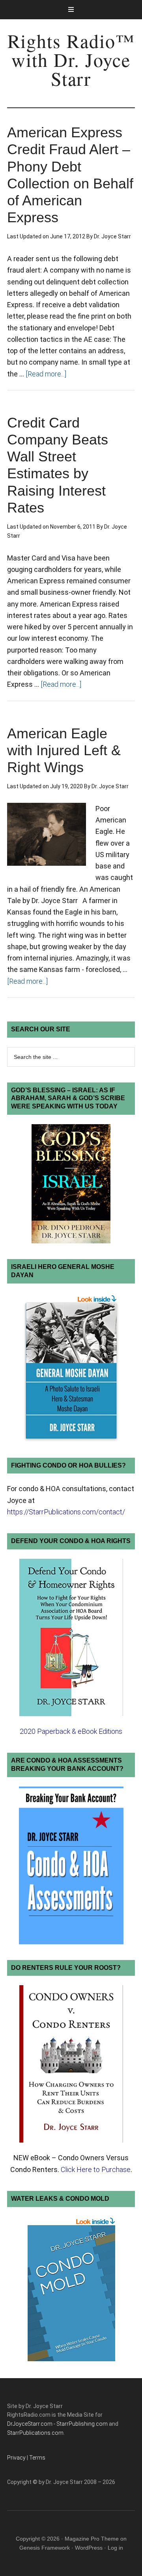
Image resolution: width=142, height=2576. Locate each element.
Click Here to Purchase (96, 2169)
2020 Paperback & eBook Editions (71, 1731)
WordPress (89, 2548)
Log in (115, 2548)
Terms (37, 2458)
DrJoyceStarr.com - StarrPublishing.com (57, 2424)
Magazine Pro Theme (92, 2539)
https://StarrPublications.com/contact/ (66, 1512)
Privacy (16, 2458)
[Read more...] (46, 374)
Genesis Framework (45, 2548)
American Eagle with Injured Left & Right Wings (64, 750)
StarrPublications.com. (36, 2433)
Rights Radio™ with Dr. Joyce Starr (71, 59)
